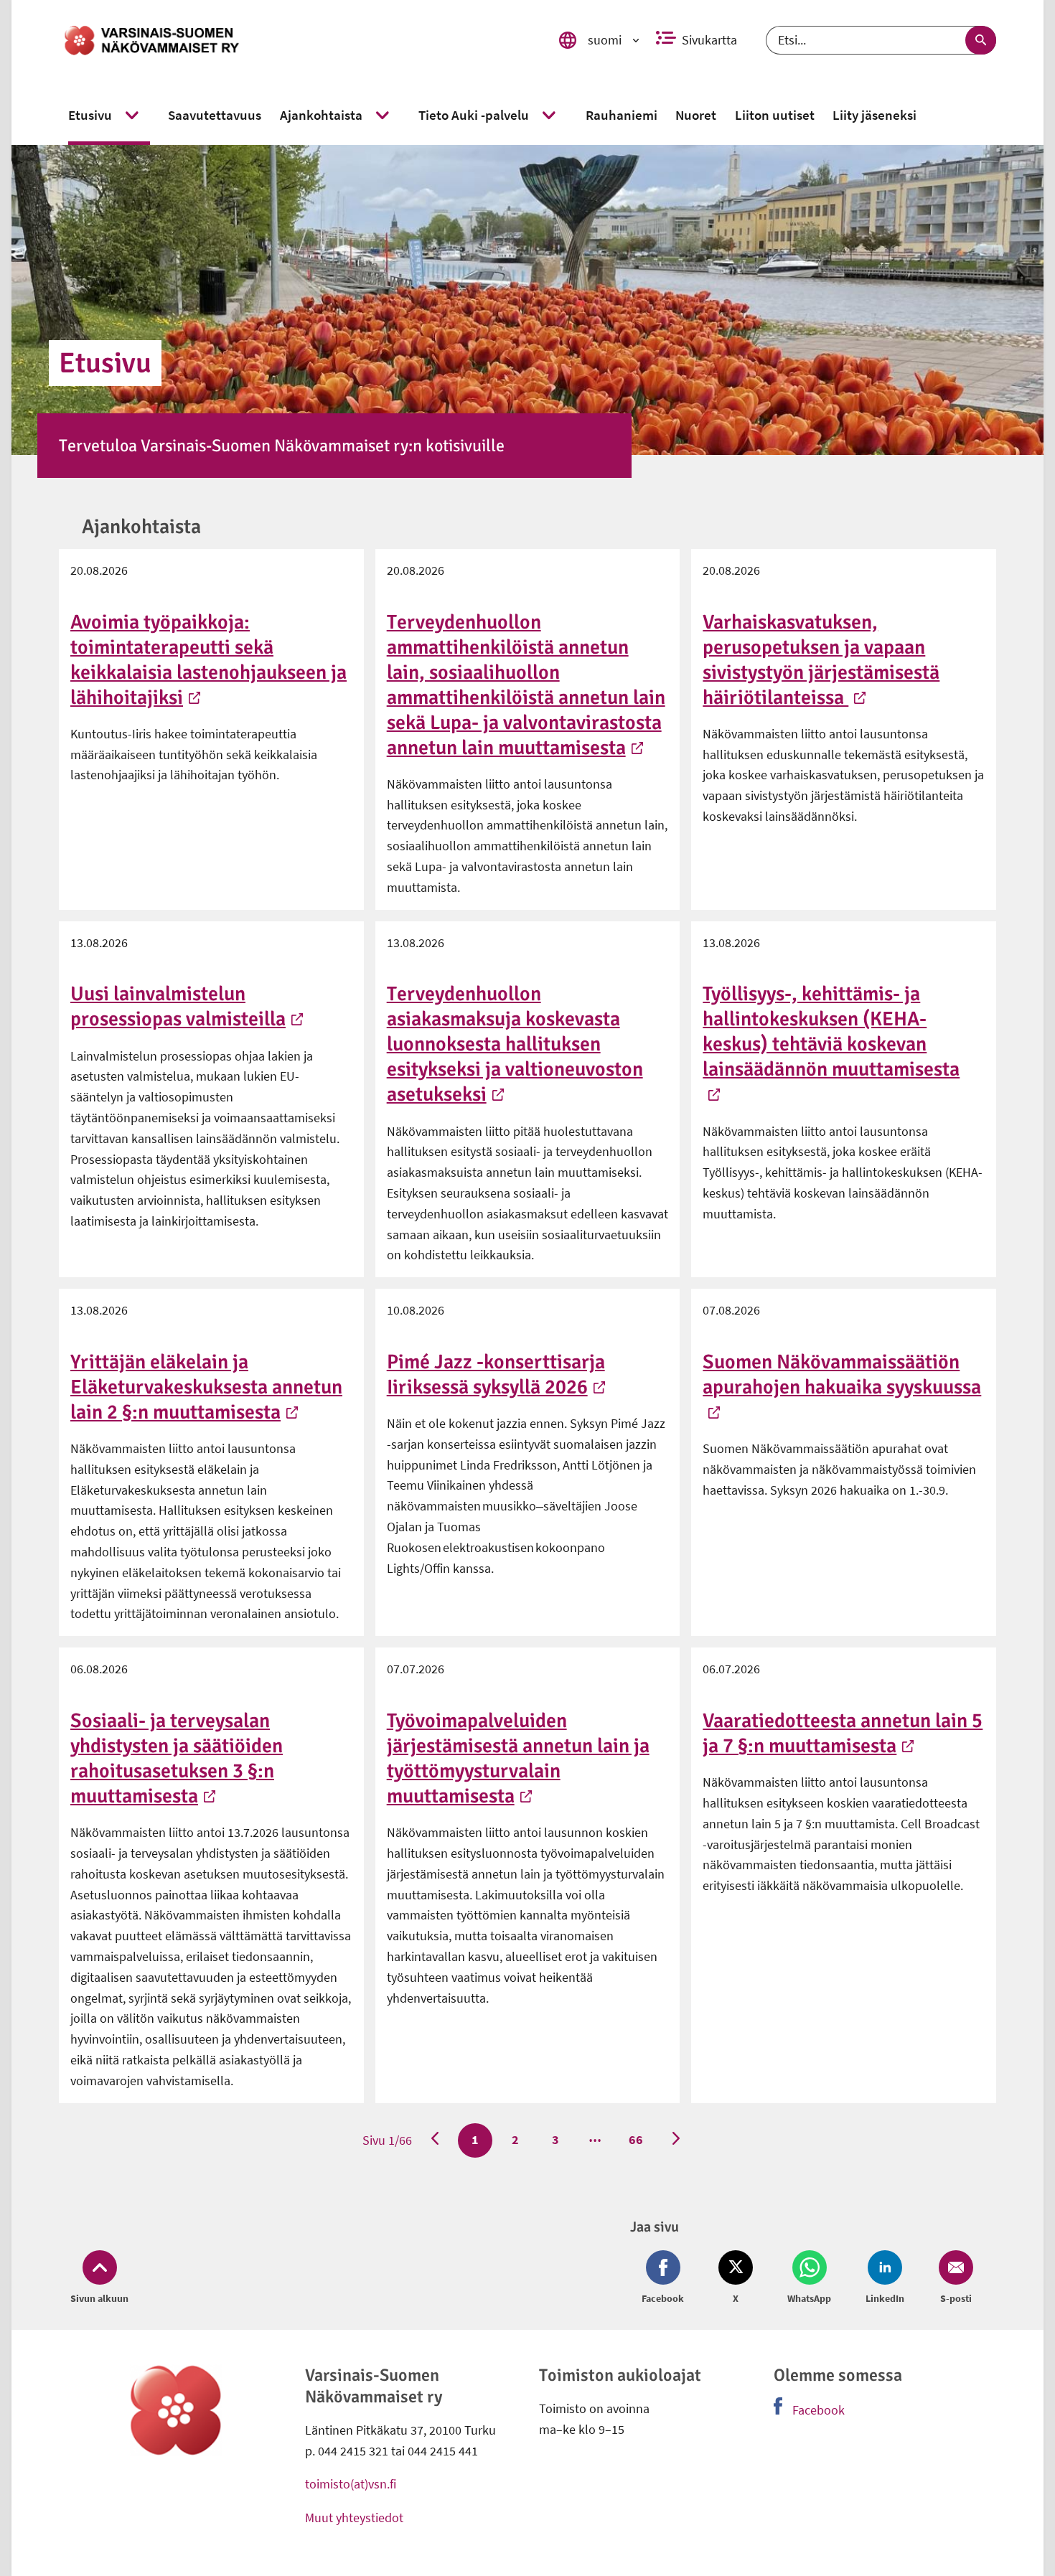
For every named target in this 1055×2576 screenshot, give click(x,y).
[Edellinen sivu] (435, 2140)
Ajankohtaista (141, 527)
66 (635, 2139)
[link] (293, 40)
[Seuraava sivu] (676, 2140)
